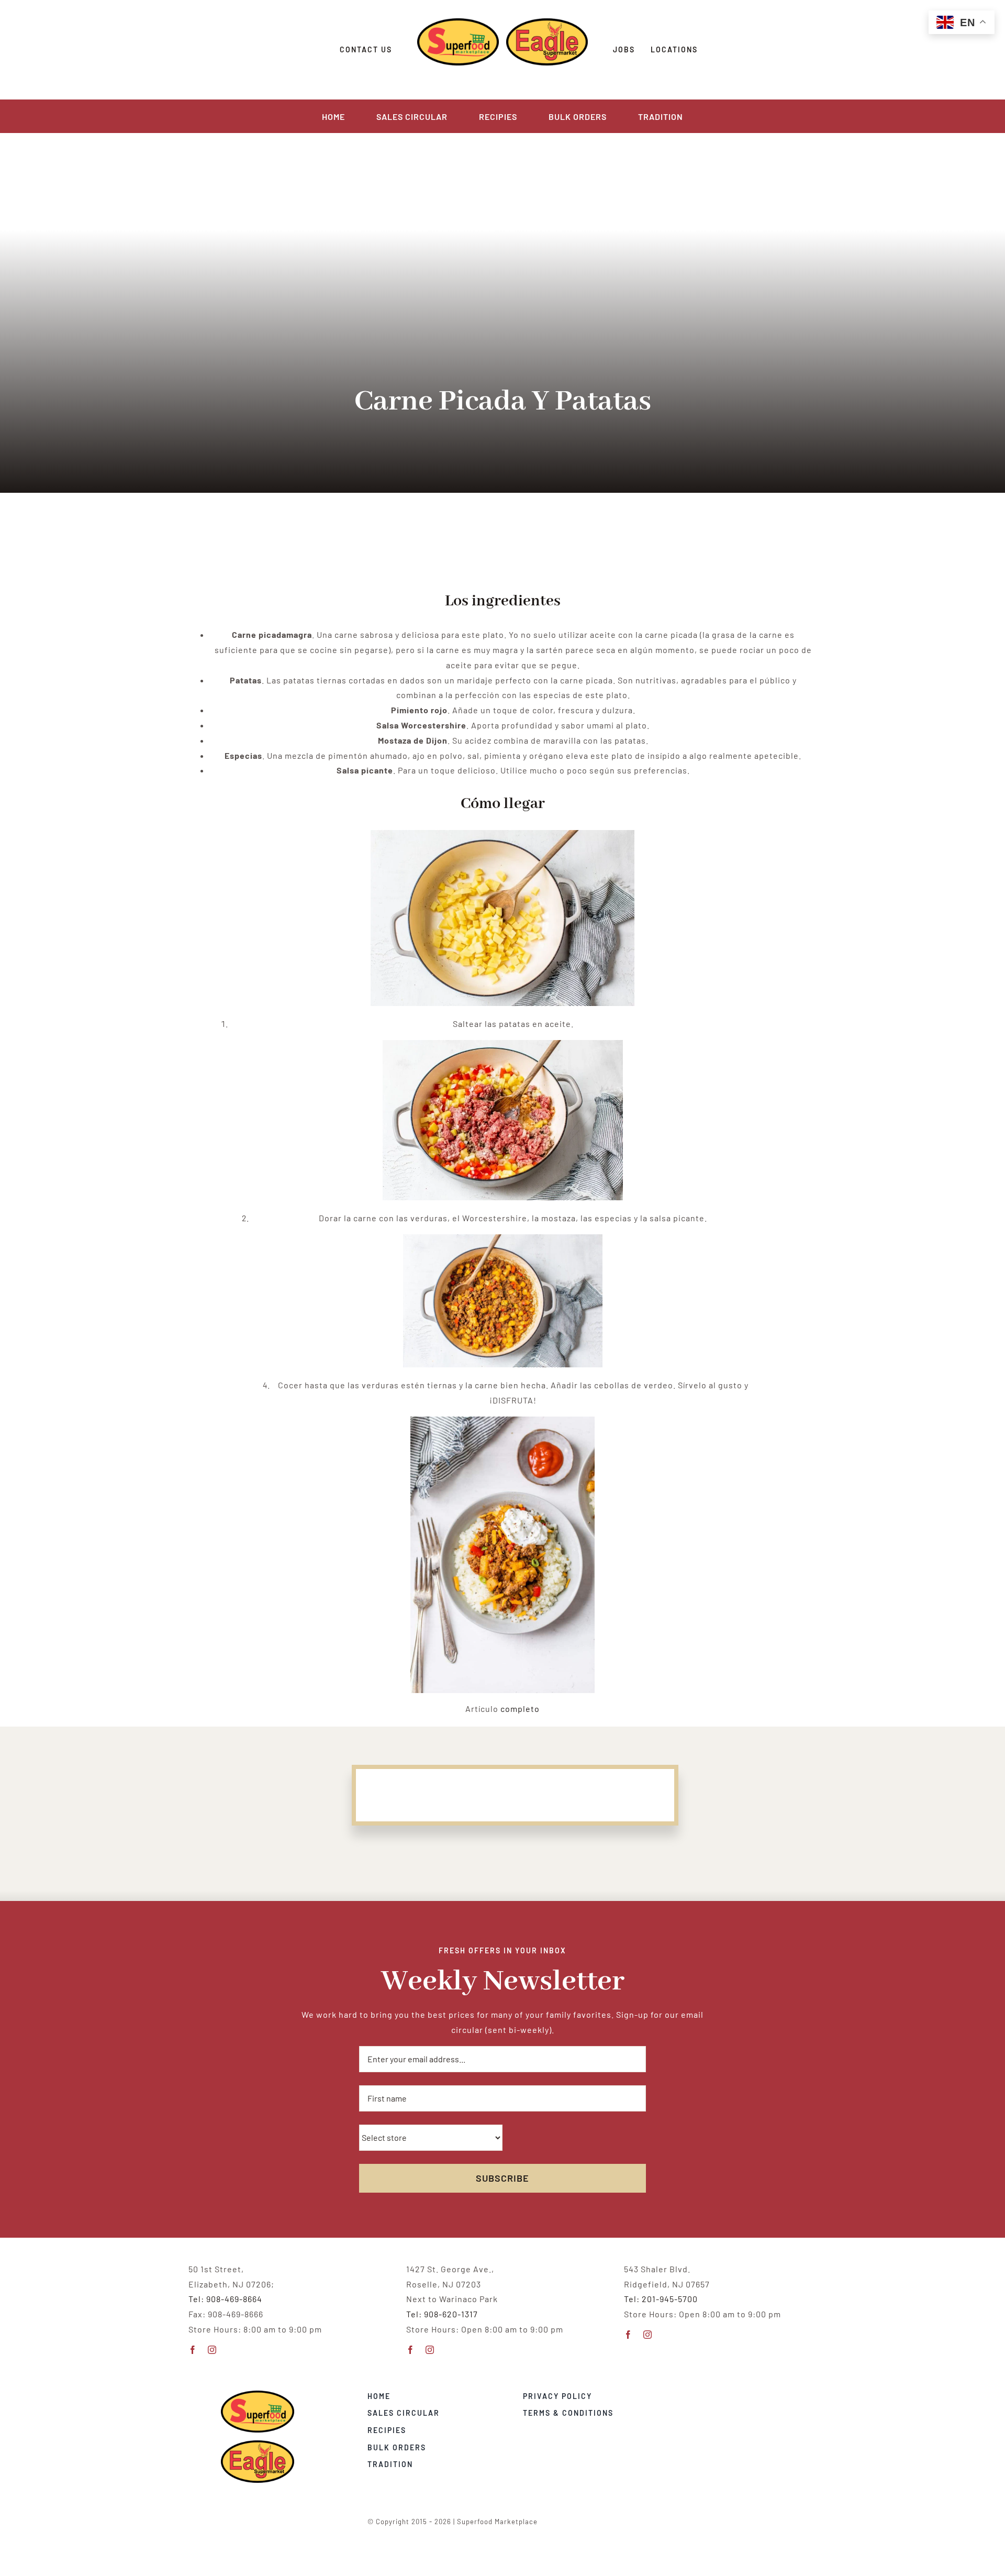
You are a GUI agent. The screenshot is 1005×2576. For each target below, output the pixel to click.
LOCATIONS (674, 49)
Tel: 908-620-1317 (442, 2314)
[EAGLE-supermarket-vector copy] (258, 2444)
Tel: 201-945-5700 (661, 2299)
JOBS (624, 49)
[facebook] (193, 2350)
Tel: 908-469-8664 (225, 2299)
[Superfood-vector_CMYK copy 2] (258, 2395)
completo (520, 1709)
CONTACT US (366, 49)
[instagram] (212, 2350)
